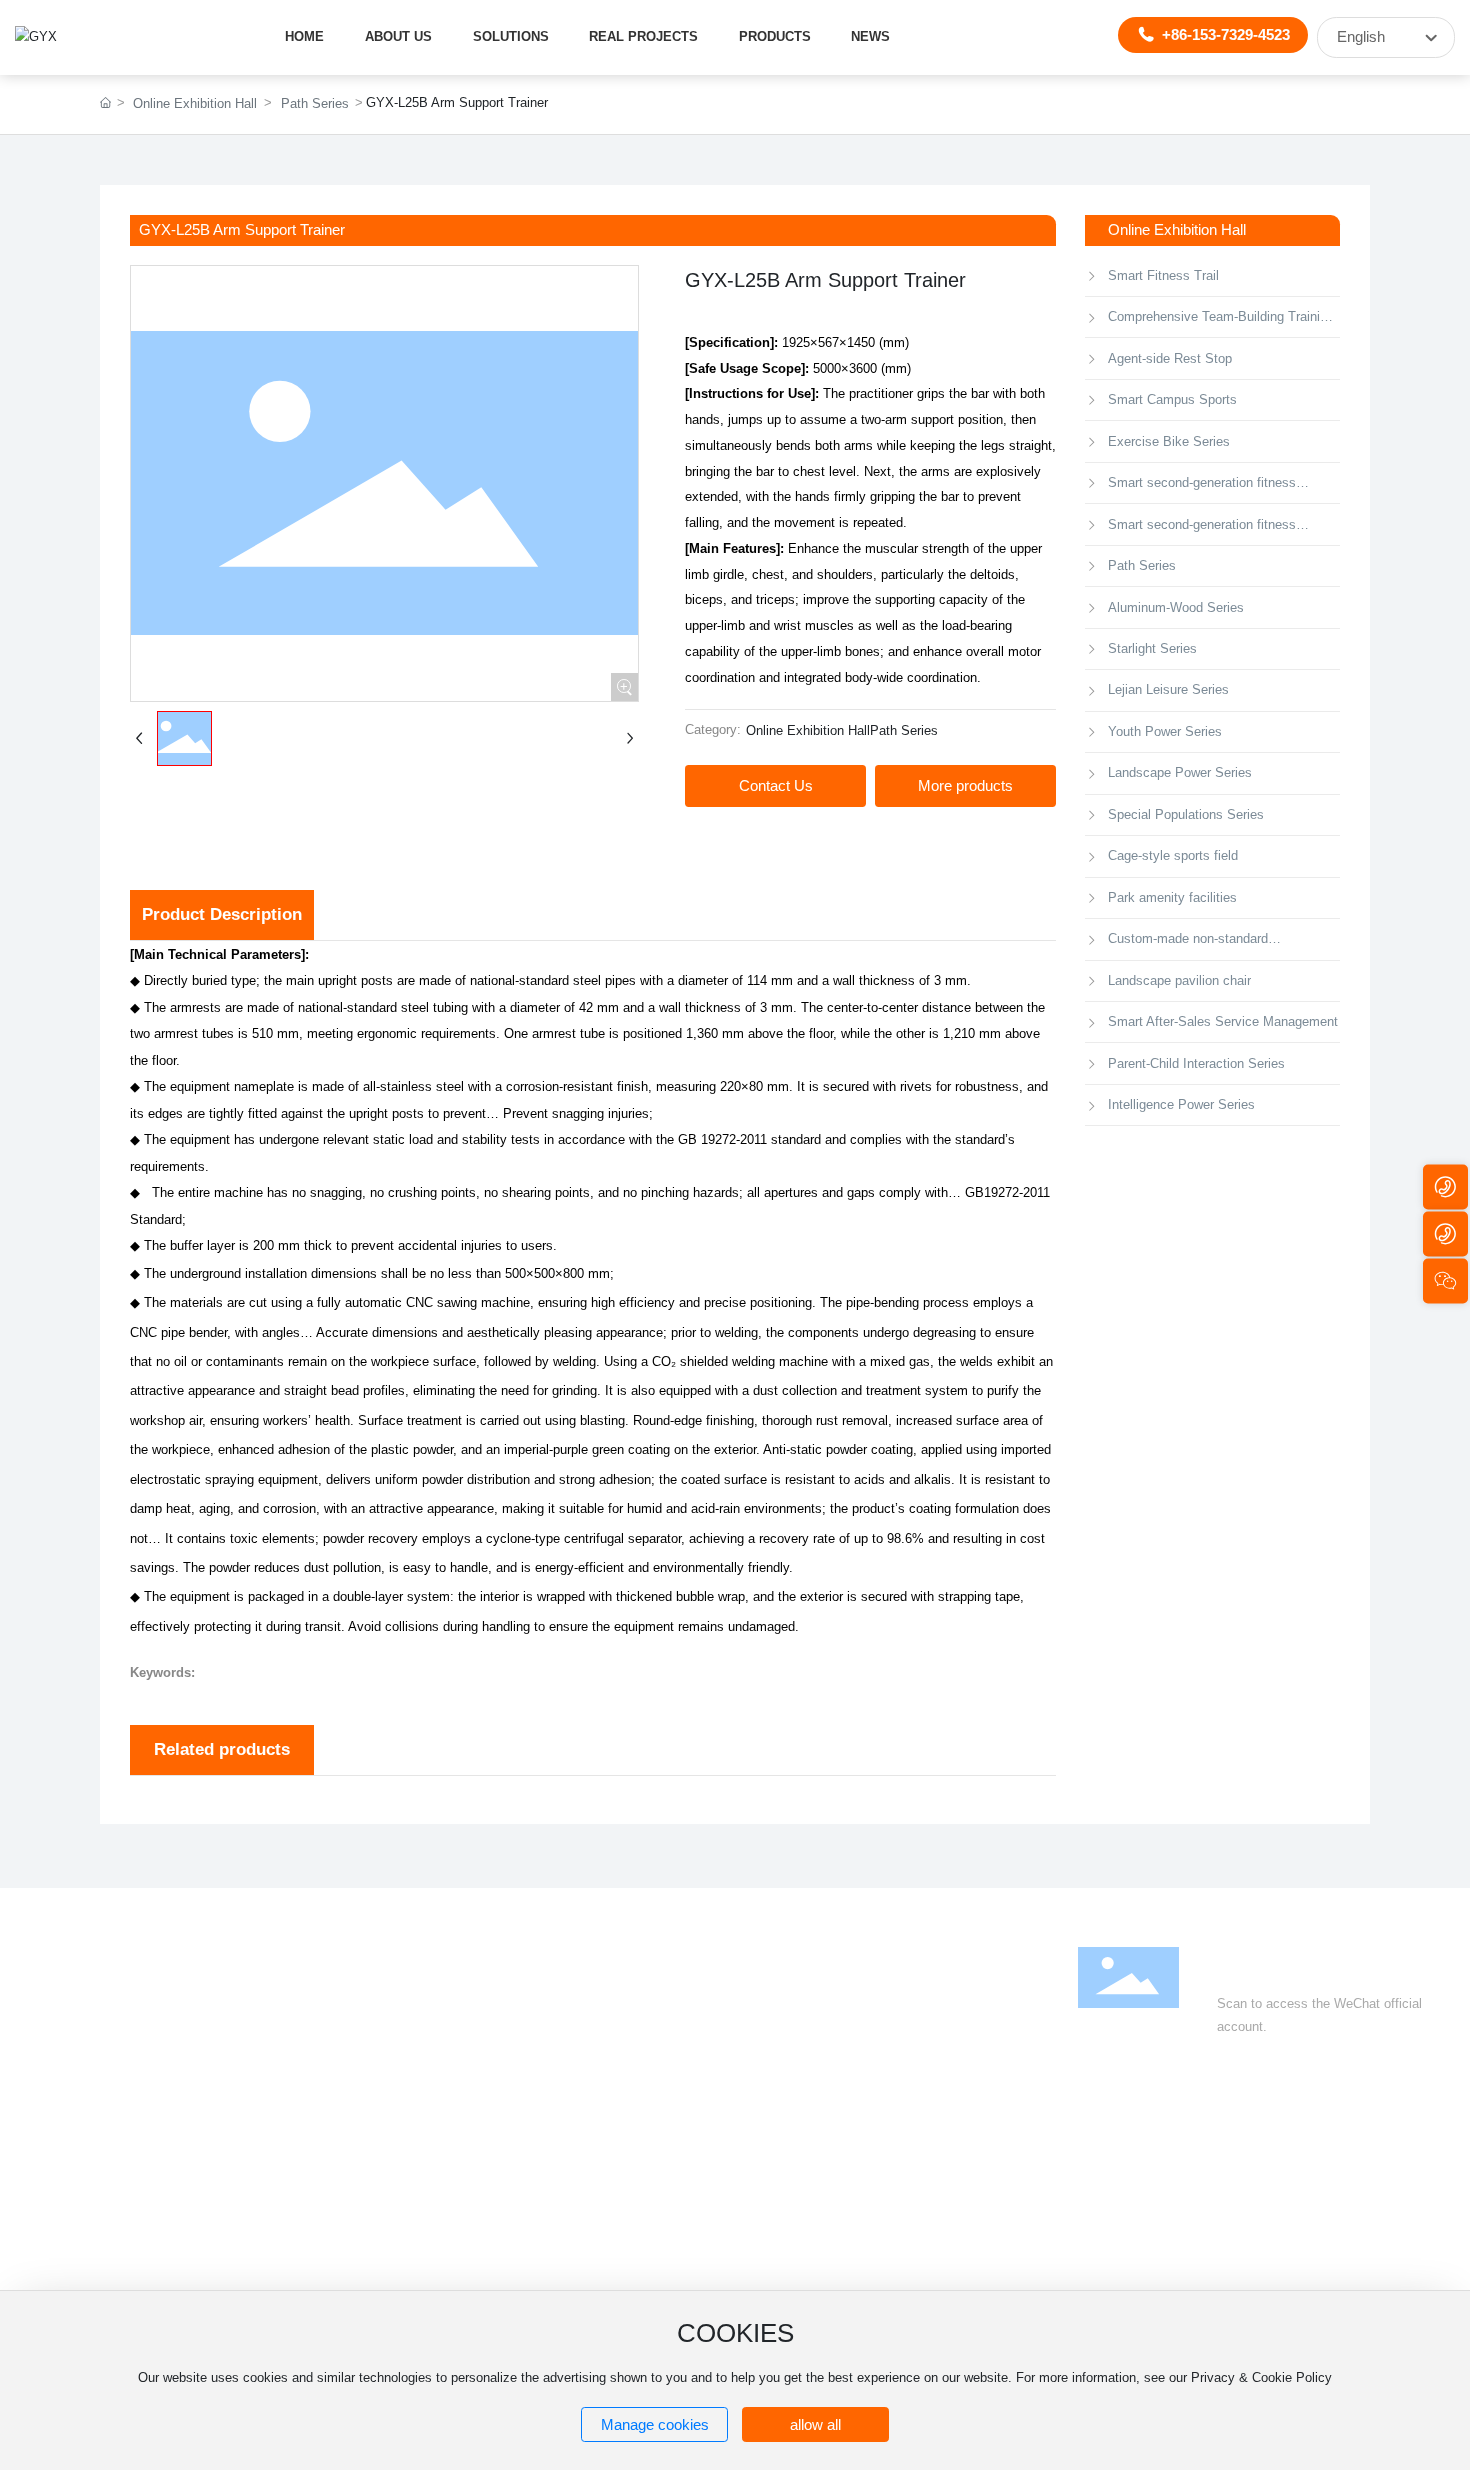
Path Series (315, 103)
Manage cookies (655, 2425)
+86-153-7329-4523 (1226, 35)
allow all (815, 2425)
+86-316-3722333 (1158, 2167)
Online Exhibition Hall (195, 103)
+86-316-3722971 (1262, 2167)
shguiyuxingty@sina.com (1201, 2219)
